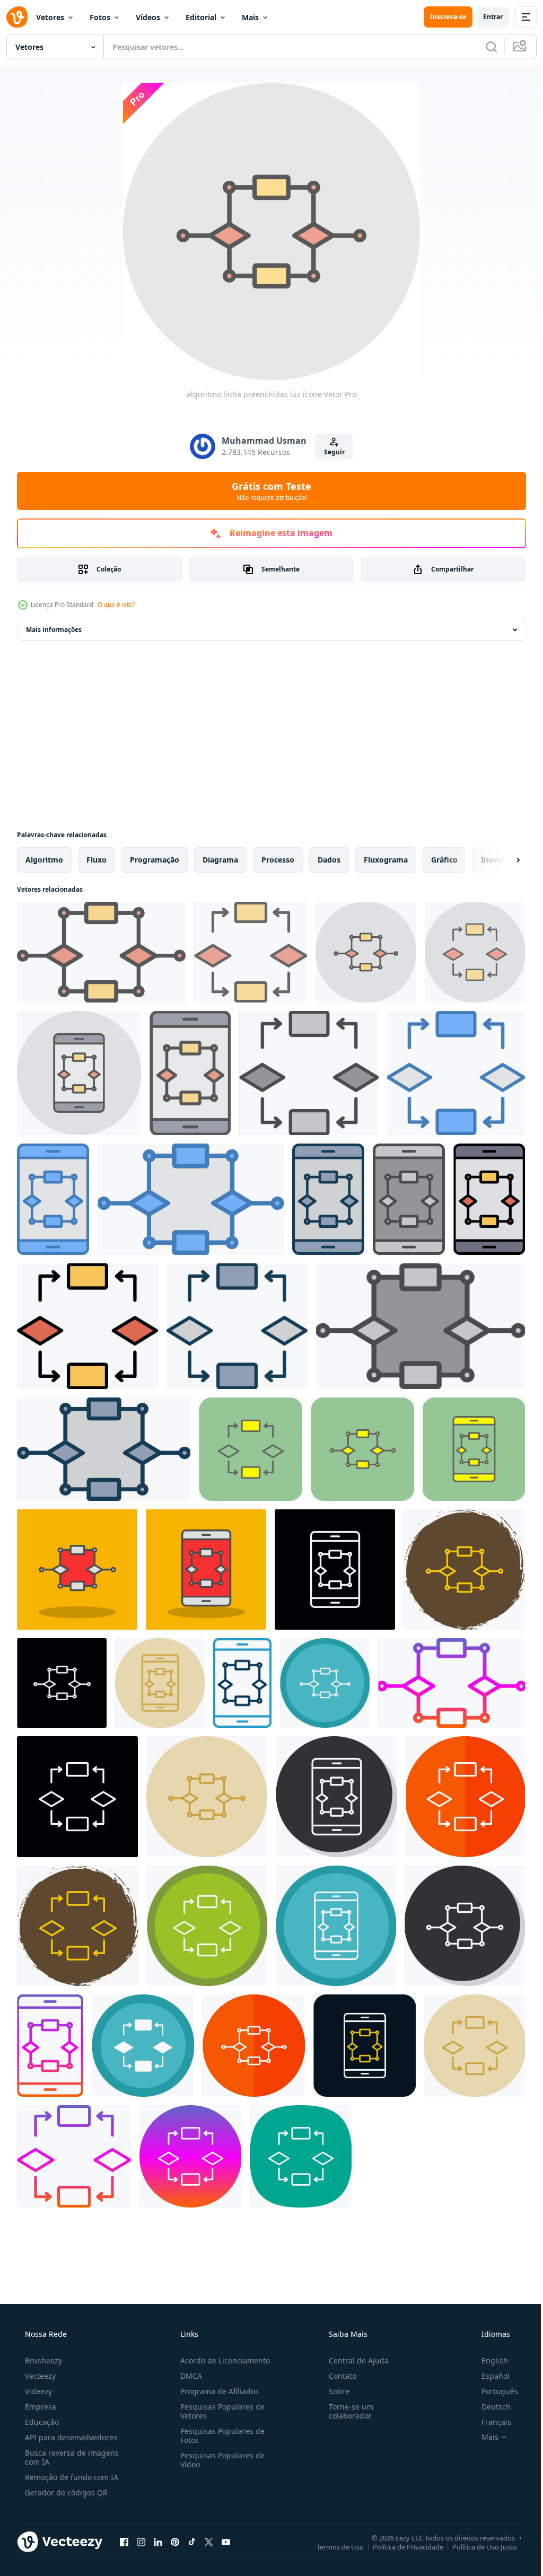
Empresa (40, 2407)
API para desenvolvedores (70, 2437)
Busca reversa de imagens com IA (71, 2457)
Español (489, 2376)
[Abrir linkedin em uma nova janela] (158, 2542)
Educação (41, 2422)
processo (278, 860)
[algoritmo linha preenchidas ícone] (489, 1199)
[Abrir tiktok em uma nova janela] (192, 2542)
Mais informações (54, 630)
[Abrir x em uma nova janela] (209, 2542)
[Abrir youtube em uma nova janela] (226, 2542)
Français (489, 2422)
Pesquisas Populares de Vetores (219, 2411)
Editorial (201, 17)
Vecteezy (39, 2376)
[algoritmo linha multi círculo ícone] (325, 1683)
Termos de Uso (332, 2546)
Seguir (330, 452)
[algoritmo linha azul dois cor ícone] (242, 1683)
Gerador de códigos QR (65, 2493)
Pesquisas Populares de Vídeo (219, 2460)
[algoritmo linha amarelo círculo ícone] (160, 1683)
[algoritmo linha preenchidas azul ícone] (456, 1073)
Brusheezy (42, 2360)
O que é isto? (116, 605)
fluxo (97, 860)
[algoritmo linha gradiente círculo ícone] (190, 2156)
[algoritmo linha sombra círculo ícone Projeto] (336, 1797)
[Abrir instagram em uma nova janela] (141, 2542)
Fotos (100, 17)
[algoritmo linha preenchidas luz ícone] (101, 952)
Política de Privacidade (400, 2546)
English (488, 2360)
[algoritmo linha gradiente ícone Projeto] (452, 1683)
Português (493, 2391)
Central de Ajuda (353, 2360)
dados (329, 860)
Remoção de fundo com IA (71, 2477)
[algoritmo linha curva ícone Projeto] (301, 2156)
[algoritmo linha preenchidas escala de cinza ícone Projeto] (309, 1073)
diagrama (220, 860)
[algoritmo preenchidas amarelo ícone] (251, 1449)
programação (155, 860)
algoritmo (44, 860)
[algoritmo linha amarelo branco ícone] (465, 1797)
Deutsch (489, 2407)
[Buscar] (484, 47)
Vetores (50, 17)
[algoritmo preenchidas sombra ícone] (77, 1570)
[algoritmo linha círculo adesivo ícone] (464, 1570)
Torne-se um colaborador (346, 2411)
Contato (337, 2376)
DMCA (188, 2376)
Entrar (485, 17)
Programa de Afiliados (216, 2391)
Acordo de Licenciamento (222, 2360)
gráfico (444, 860)
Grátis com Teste (268, 491)
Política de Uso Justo (477, 2546)
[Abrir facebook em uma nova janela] (124, 2542)
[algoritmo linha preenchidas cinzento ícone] (328, 1199)
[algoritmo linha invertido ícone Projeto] (335, 1570)
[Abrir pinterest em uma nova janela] (175, 2542)
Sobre (334, 2391)
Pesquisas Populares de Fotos (219, 2436)
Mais (250, 17)
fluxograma (386, 860)
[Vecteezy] (17, 17)
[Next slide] (501, 860)
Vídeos (148, 17)
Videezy (37, 2391)
